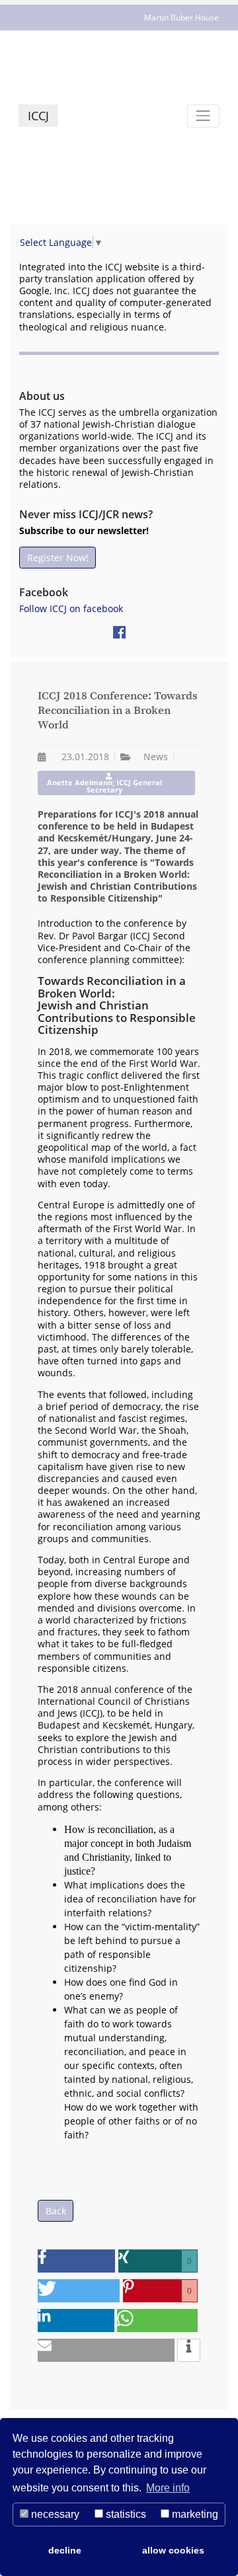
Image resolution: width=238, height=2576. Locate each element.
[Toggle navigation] (203, 116)
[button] (76, 2261)
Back (56, 2211)
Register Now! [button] (58, 558)
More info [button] (168, 2488)
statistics (125, 2514)
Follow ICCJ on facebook (71, 608)
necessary (54, 2514)
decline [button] (65, 2550)
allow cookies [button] (173, 2550)
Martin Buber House (181, 18)
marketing (194, 2514)
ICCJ (38, 116)
